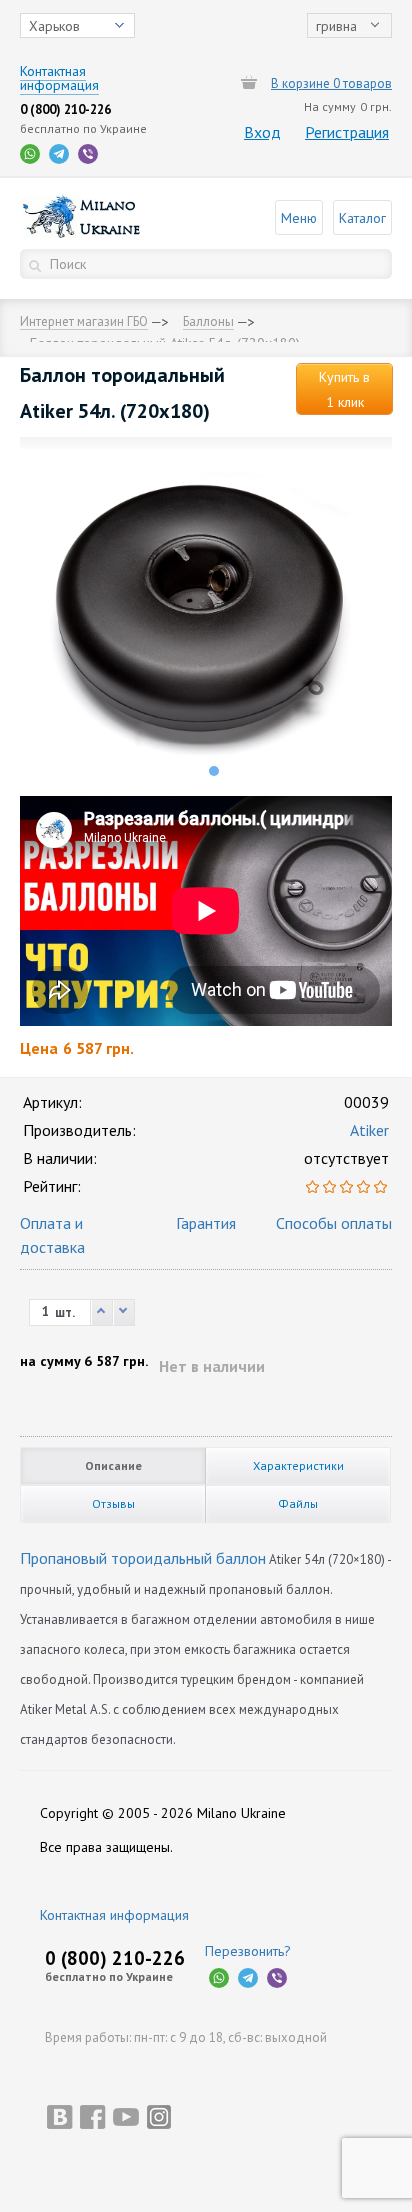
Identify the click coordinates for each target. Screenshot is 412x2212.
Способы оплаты (334, 1223)
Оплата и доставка (52, 1235)
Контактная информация (114, 1915)
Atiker (369, 1130)
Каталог (362, 218)
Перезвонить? (248, 1951)
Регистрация (347, 132)
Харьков (54, 26)
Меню (299, 218)
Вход (262, 132)
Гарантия (206, 1223)
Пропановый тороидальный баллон (143, 1558)
